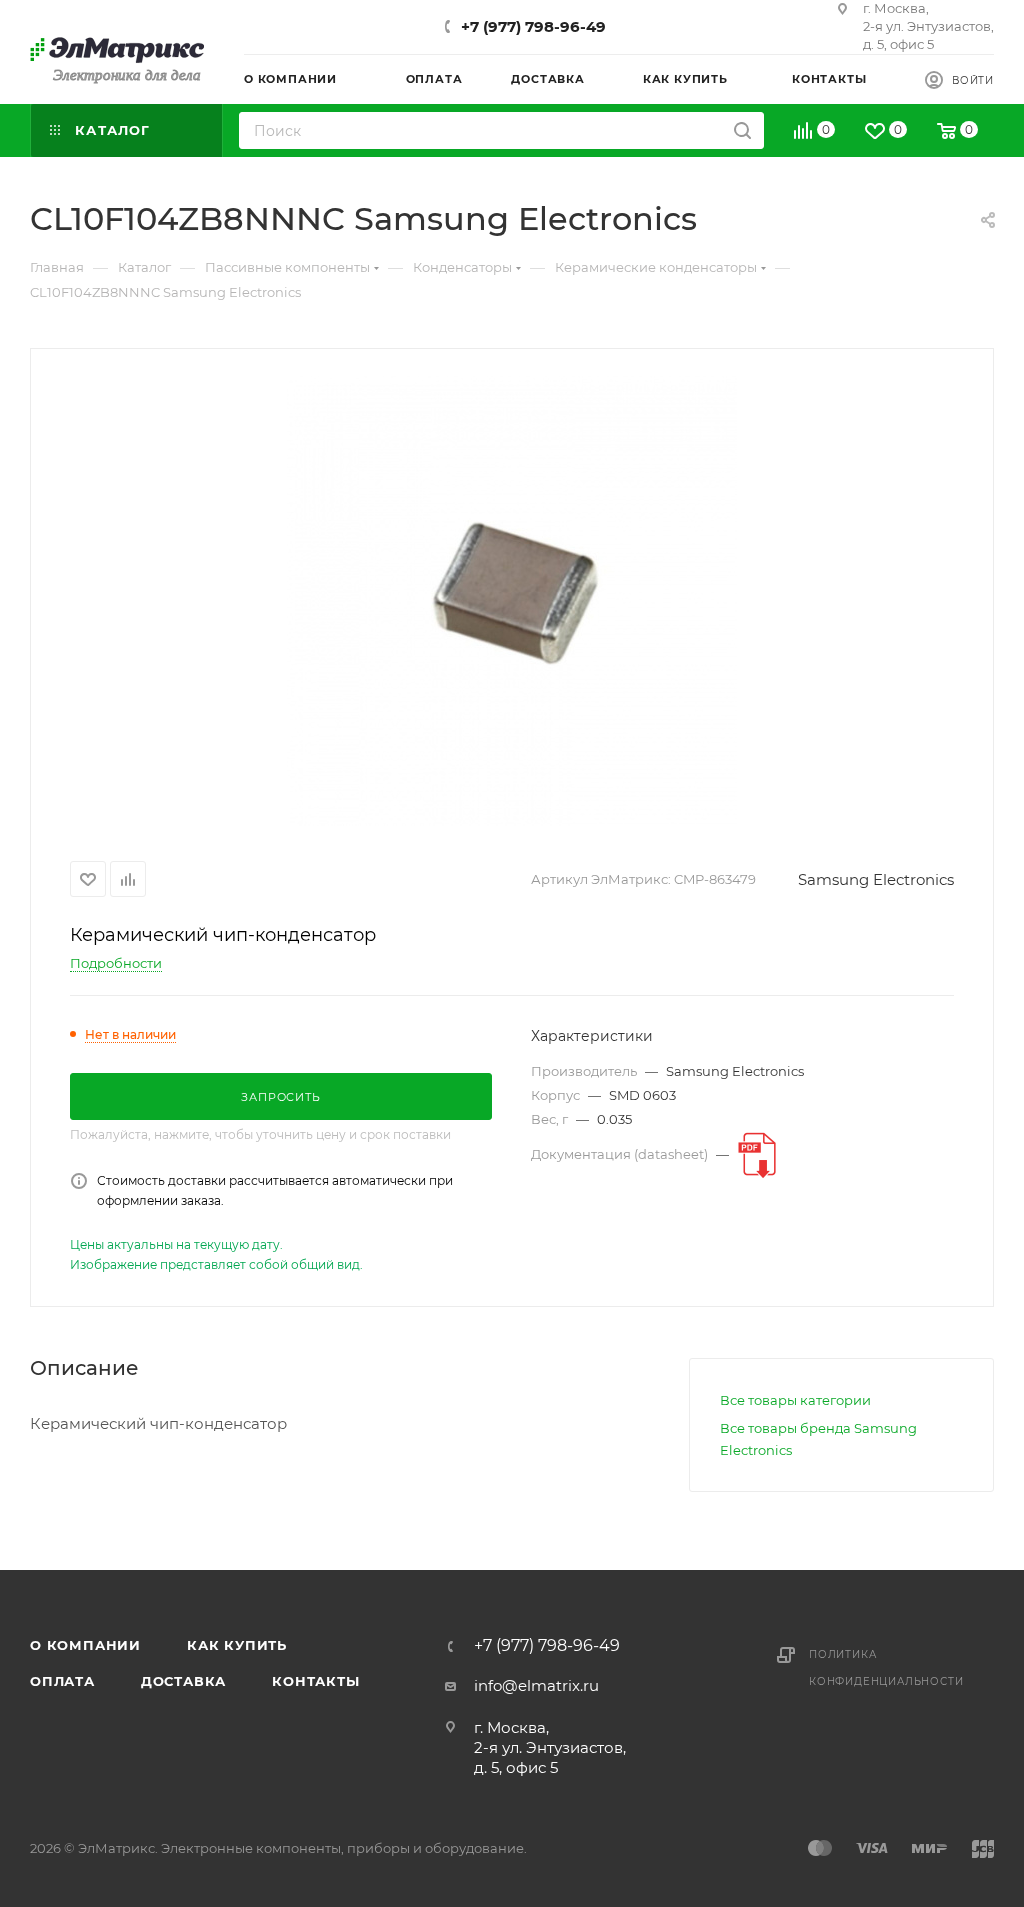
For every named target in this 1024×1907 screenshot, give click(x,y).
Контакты (315, 1681)
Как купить (237, 1645)
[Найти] (742, 130)
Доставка (183, 1681)
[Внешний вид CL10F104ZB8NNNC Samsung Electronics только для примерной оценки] (512, 601)
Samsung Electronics (876, 879)
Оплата (62, 1681)
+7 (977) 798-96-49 (533, 26)
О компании (85, 1645)
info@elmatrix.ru (536, 1685)
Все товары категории (795, 1400)
